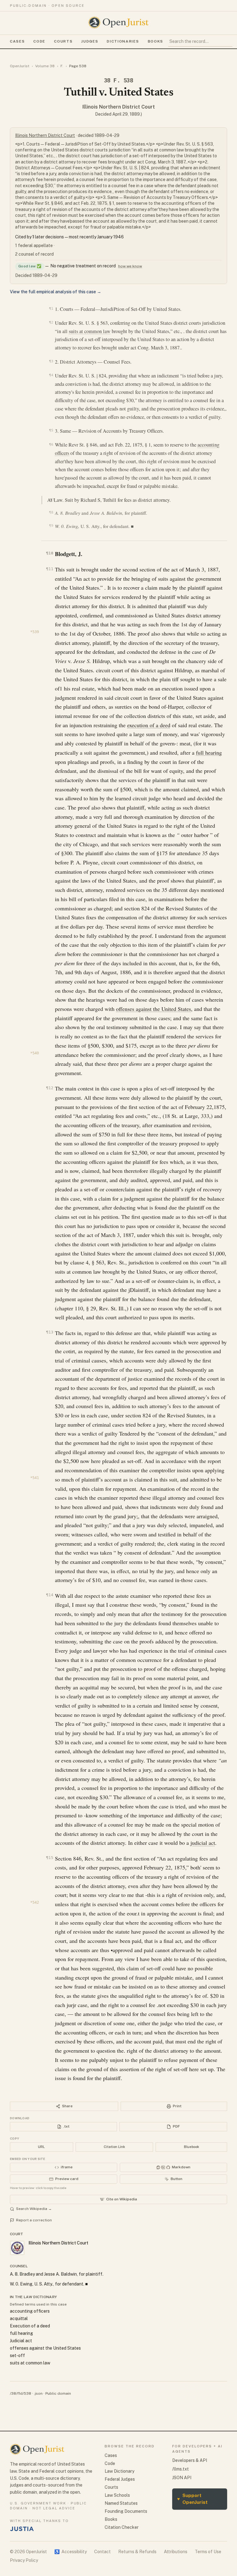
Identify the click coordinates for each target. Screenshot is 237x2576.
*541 (35, 1478)
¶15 (50, 1858)
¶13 (50, 1332)
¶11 (50, 569)
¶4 (51, 375)
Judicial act (21, 2341)
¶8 (51, 512)
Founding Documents (126, 2511)
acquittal (19, 2318)
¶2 (51, 322)
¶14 (50, 1595)
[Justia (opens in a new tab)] (22, 2529)
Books (156, 41)
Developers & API (190, 2460)
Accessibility (71, 2552)
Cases (17, 41)
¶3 (51, 361)
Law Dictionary (119, 2471)
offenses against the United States (154, 1009)
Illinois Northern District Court (119, 107)
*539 (35, 632)
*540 (35, 1053)
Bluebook (191, 2147)
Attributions (176, 2552)
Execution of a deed (30, 2326)
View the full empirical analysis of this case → (56, 292)
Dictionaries (123, 41)
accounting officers (30, 2311)
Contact (102, 2552)
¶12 (50, 1088)
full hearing (209, 752)
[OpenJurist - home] (118, 23)
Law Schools (117, 2495)
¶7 (52, 500)
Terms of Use (208, 2552)
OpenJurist (20, 66)
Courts (63, 41)
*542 (35, 1902)
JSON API (182, 2478)
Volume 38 (45, 66)
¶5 (51, 430)
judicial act (203, 1843)
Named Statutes (121, 2503)
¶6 (51, 444)
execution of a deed (149, 725)
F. (62, 66)
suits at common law (90, 331)
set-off (17, 2355)
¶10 (50, 553)
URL (41, 2147)
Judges (90, 41)
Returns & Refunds (137, 2552)
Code (39, 41)
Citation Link (114, 2147)
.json (38, 2393)
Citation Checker (122, 2527)
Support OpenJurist (192, 2499)
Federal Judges (120, 2479)
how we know (130, 266)
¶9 (51, 526)
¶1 (51, 308)
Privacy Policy (24, 2560)
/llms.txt (181, 2469)
